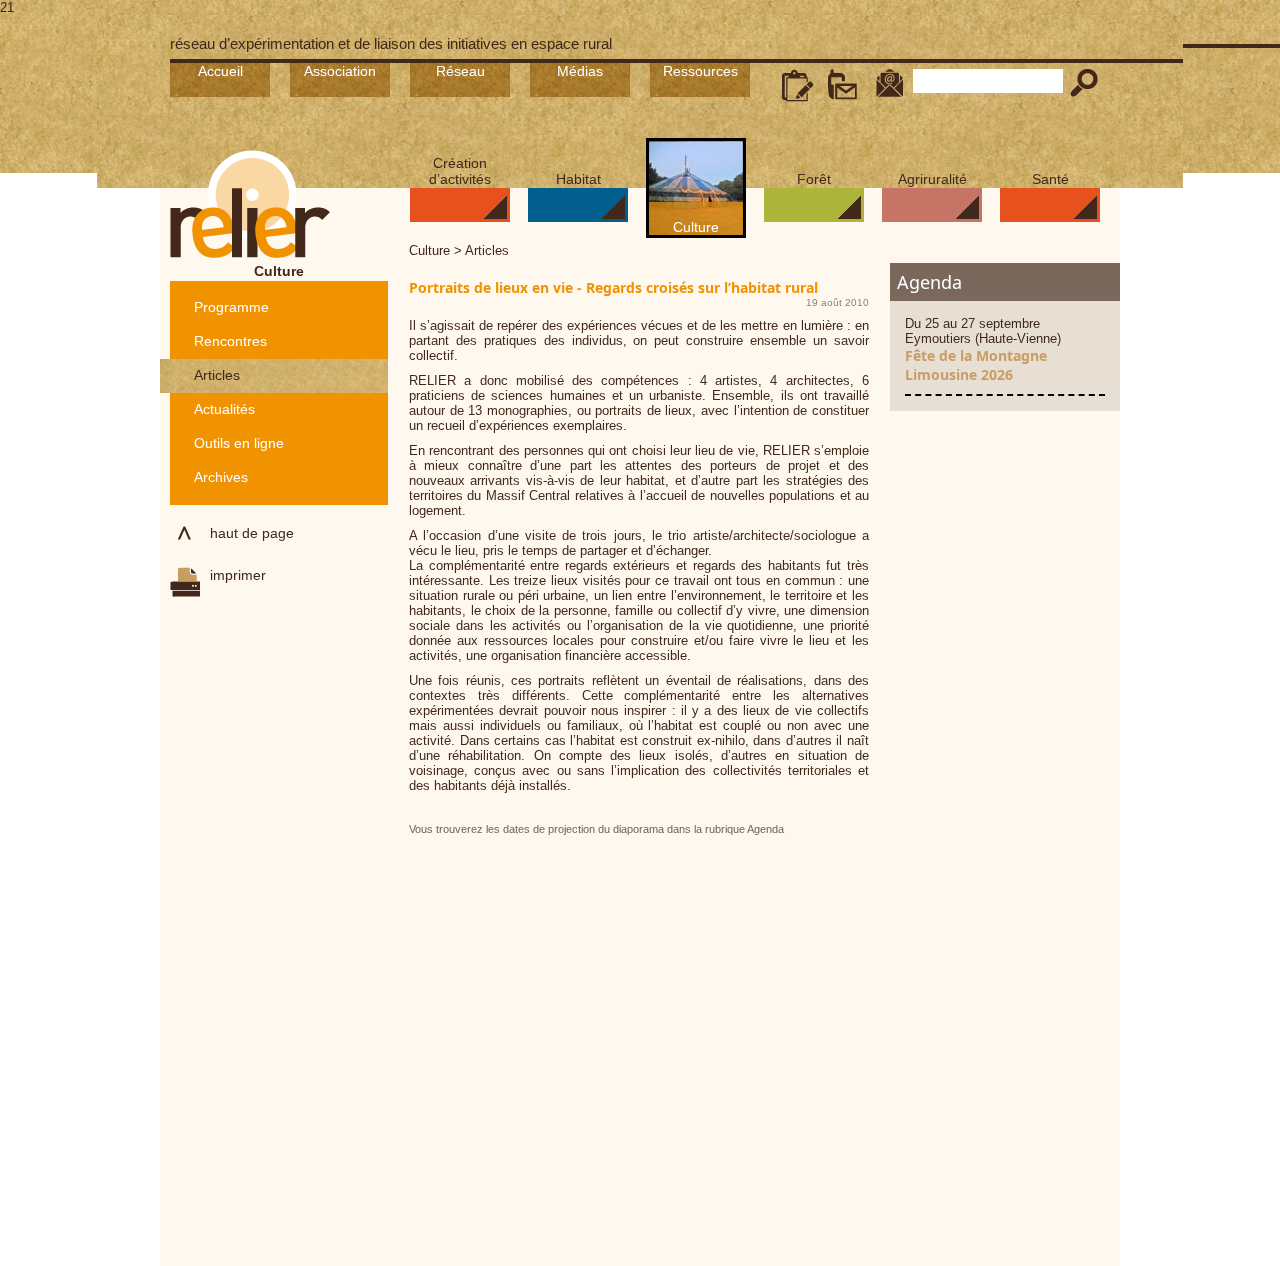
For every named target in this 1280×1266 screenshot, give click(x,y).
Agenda (929, 282)
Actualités (224, 409)
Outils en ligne (239, 443)
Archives (221, 477)
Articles (217, 375)
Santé (1050, 179)
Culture (696, 227)
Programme (231, 307)
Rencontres (230, 341)
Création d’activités (460, 171)
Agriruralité (932, 179)
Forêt (814, 179)
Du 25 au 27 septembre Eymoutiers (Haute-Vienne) (983, 350)
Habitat (578, 179)
